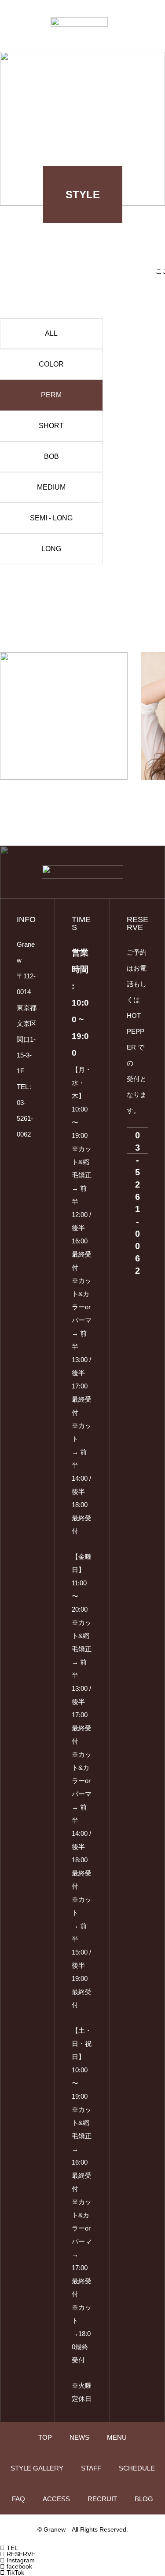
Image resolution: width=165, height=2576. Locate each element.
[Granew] (79, 22)
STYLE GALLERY (37, 2468)
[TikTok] (21, 1170)
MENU (117, 2437)
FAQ (18, 2499)
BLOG (144, 2499)
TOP (45, 2437)
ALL (51, 333)
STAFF (91, 2468)
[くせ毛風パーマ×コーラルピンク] (64, 716)
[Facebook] (21, 1180)
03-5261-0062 (137, 1142)
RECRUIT (102, 2499)
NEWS (79, 2437)
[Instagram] (21, 1159)
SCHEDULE (137, 2468)
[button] (11, 575)
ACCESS (56, 2499)
